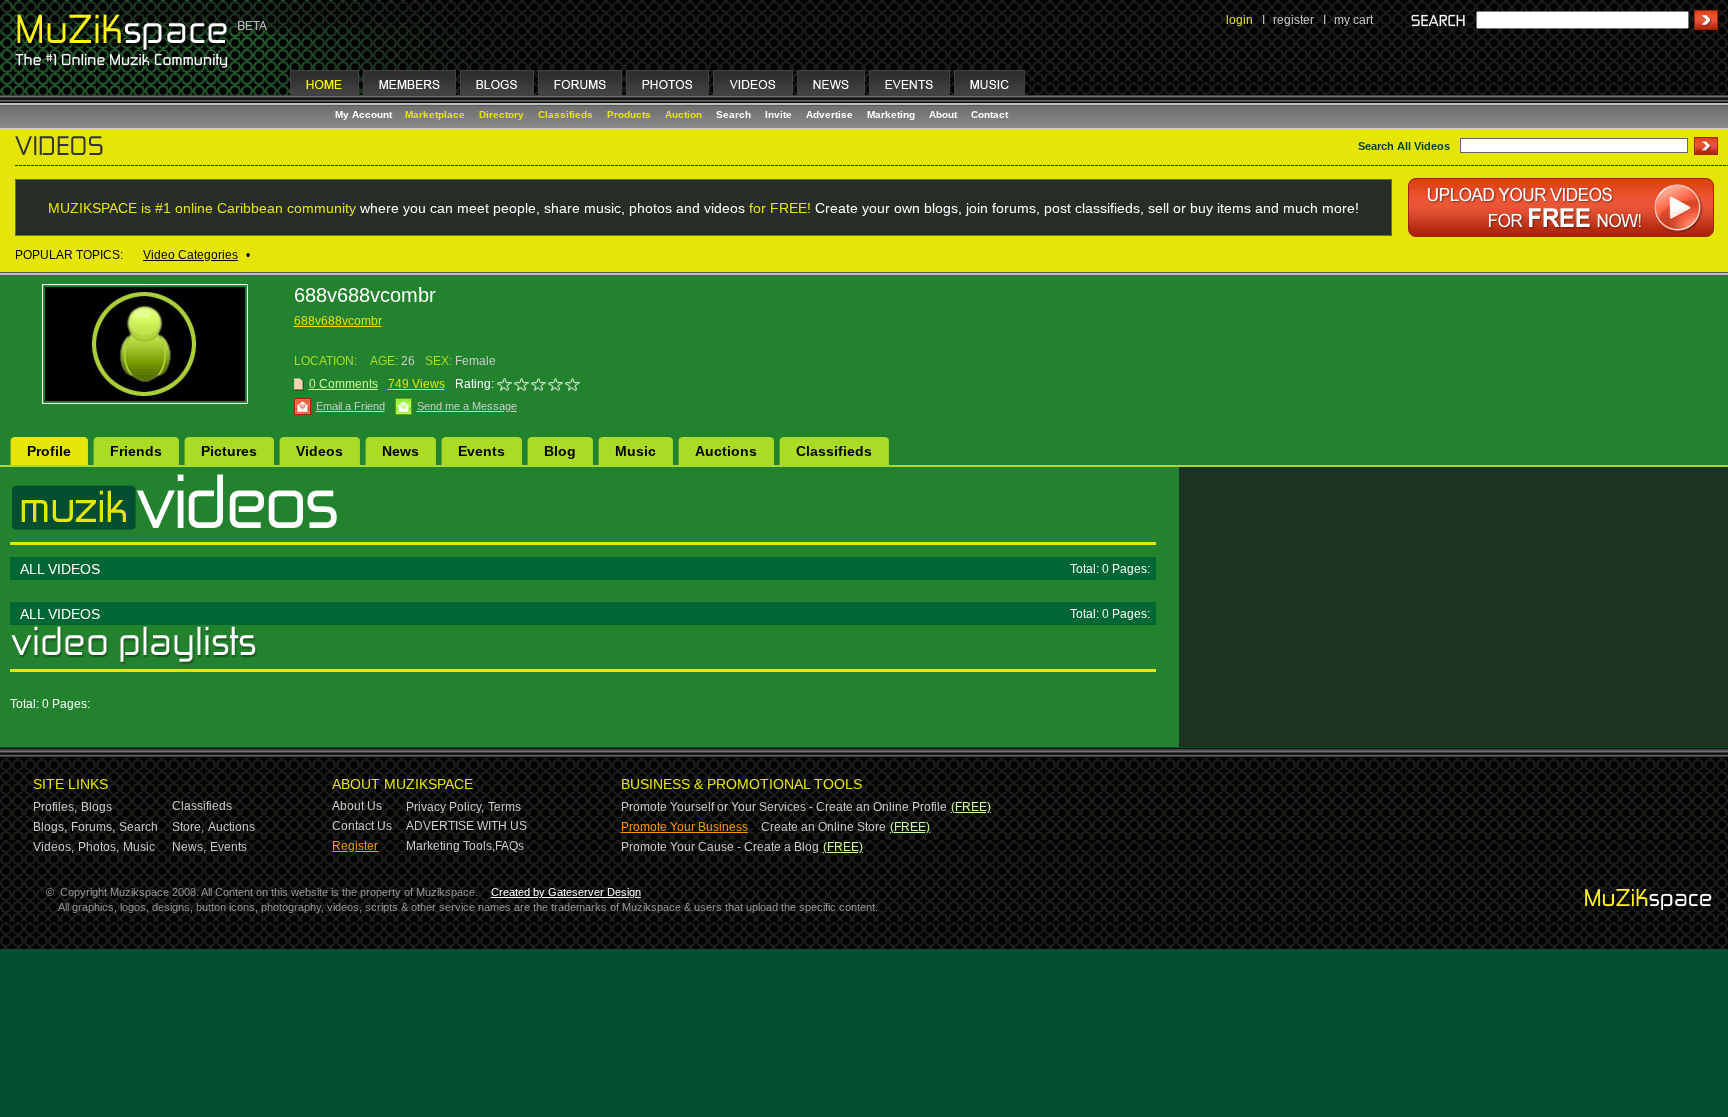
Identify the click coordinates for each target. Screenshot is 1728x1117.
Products (629, 114)
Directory (501, 114)
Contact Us (362, 826)
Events (481, 451)
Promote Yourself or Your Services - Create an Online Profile (784, 807)
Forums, (93, 827)
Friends (136, 451)
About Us (357, 806)
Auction (683, 114)
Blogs (96, 807)
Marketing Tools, (450, 846)
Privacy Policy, (445, 807)
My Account (365, 114)
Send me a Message (467, 406)
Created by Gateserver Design (566, 892)
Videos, (53, 847)
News (400, 451)
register (1293, 20)
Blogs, (50, 827)
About (943, 114)
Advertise (829, 114)
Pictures (229, 451)
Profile (49, 451)
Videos (319, 451)
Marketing (891, 114)
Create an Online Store (823, 827)
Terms (504, 807)
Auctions (726, 451)
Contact (989, 114)
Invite (778, 114)
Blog (560, 451)
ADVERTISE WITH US (466, 826)
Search (733, 114)
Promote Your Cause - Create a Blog (720, 847)
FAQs (509, 846)
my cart (1353, 20)
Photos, (98, 847)
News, (189, 847)
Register (355, 846)
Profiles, (55, 807)
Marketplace (435, 114)
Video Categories (190, 255)
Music (635, 451)
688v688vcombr (338, 321)
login (1239, 20)
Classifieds (565, 114)
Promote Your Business (684, 827)
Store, (188, 827)
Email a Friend (350, 406)
